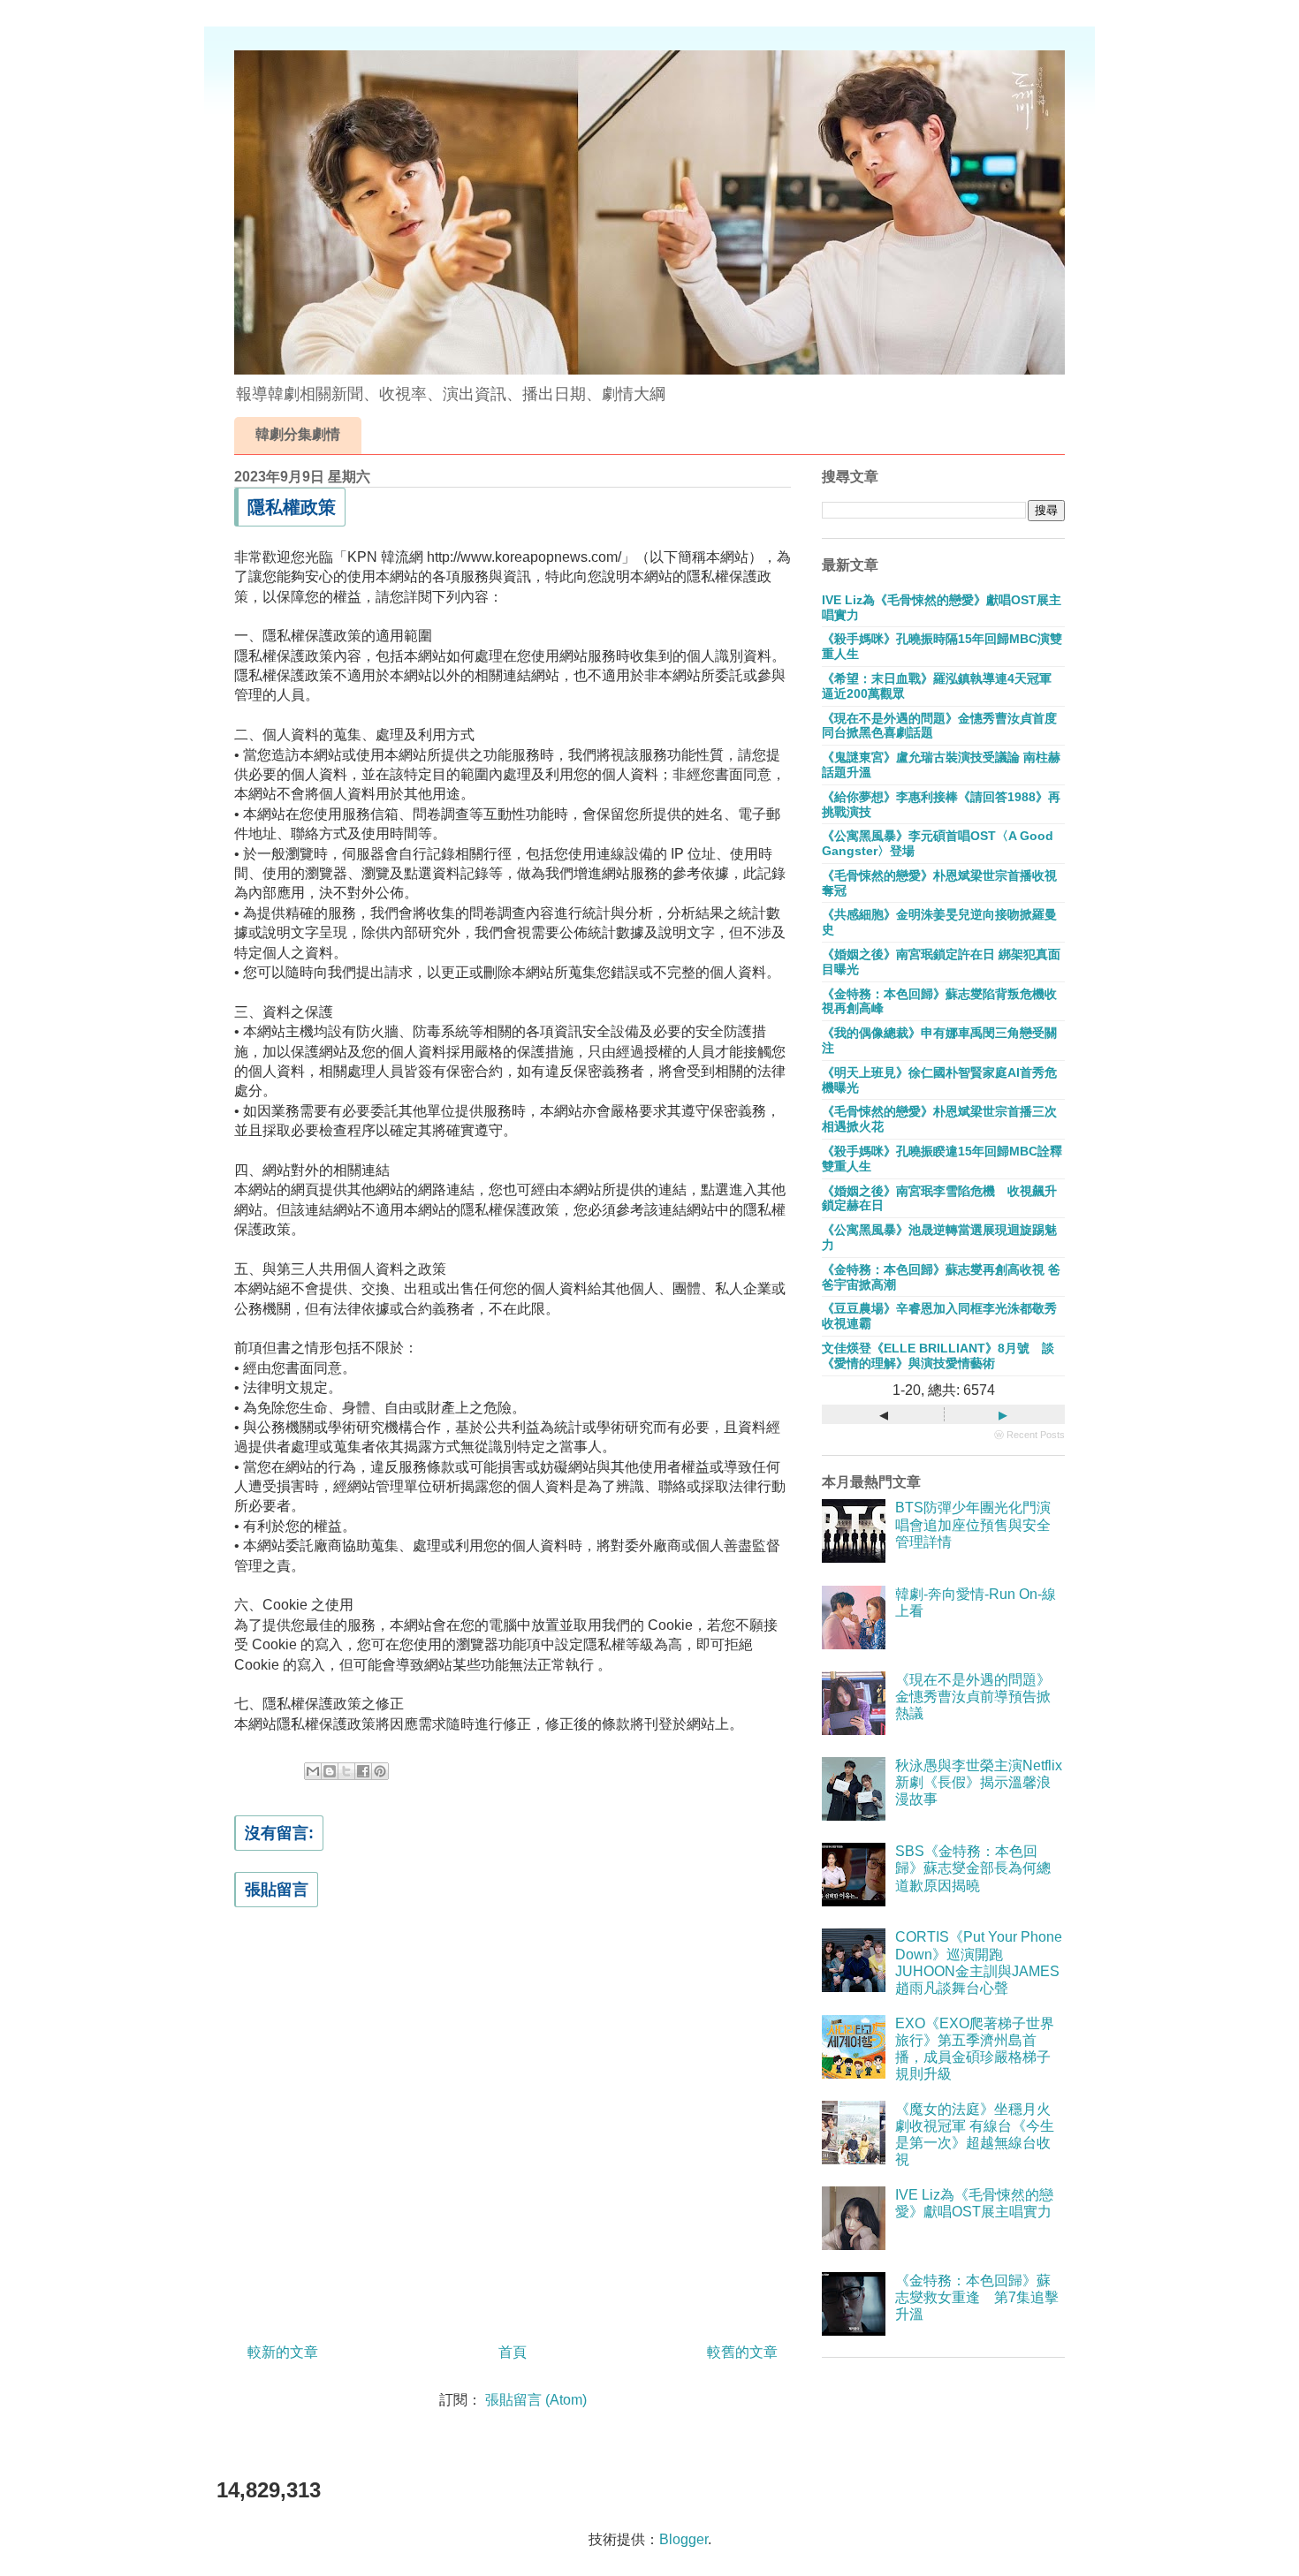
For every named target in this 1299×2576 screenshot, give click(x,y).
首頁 (513, 2352)
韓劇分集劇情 (298, 434)
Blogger (684, 2539)
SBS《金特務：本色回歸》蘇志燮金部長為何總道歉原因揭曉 (973, 1868)
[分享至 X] (346, 1771)
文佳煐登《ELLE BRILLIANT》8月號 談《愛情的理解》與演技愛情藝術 (938, 1356)
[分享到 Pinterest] (380, 1771)
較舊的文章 (742, 2352)
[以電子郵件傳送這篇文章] (313, 1771)
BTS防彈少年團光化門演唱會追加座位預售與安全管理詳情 (973, 1524)
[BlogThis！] (330, 1771)
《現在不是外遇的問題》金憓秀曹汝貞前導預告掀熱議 (973, 1697)
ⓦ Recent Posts (1029, 1435)
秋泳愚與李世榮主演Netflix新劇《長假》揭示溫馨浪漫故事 (979, 1782)
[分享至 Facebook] (363, 1771)
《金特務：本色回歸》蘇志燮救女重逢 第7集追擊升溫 (977, 2297)
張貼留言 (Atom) (536, 2400)
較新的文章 (283, 2352)
